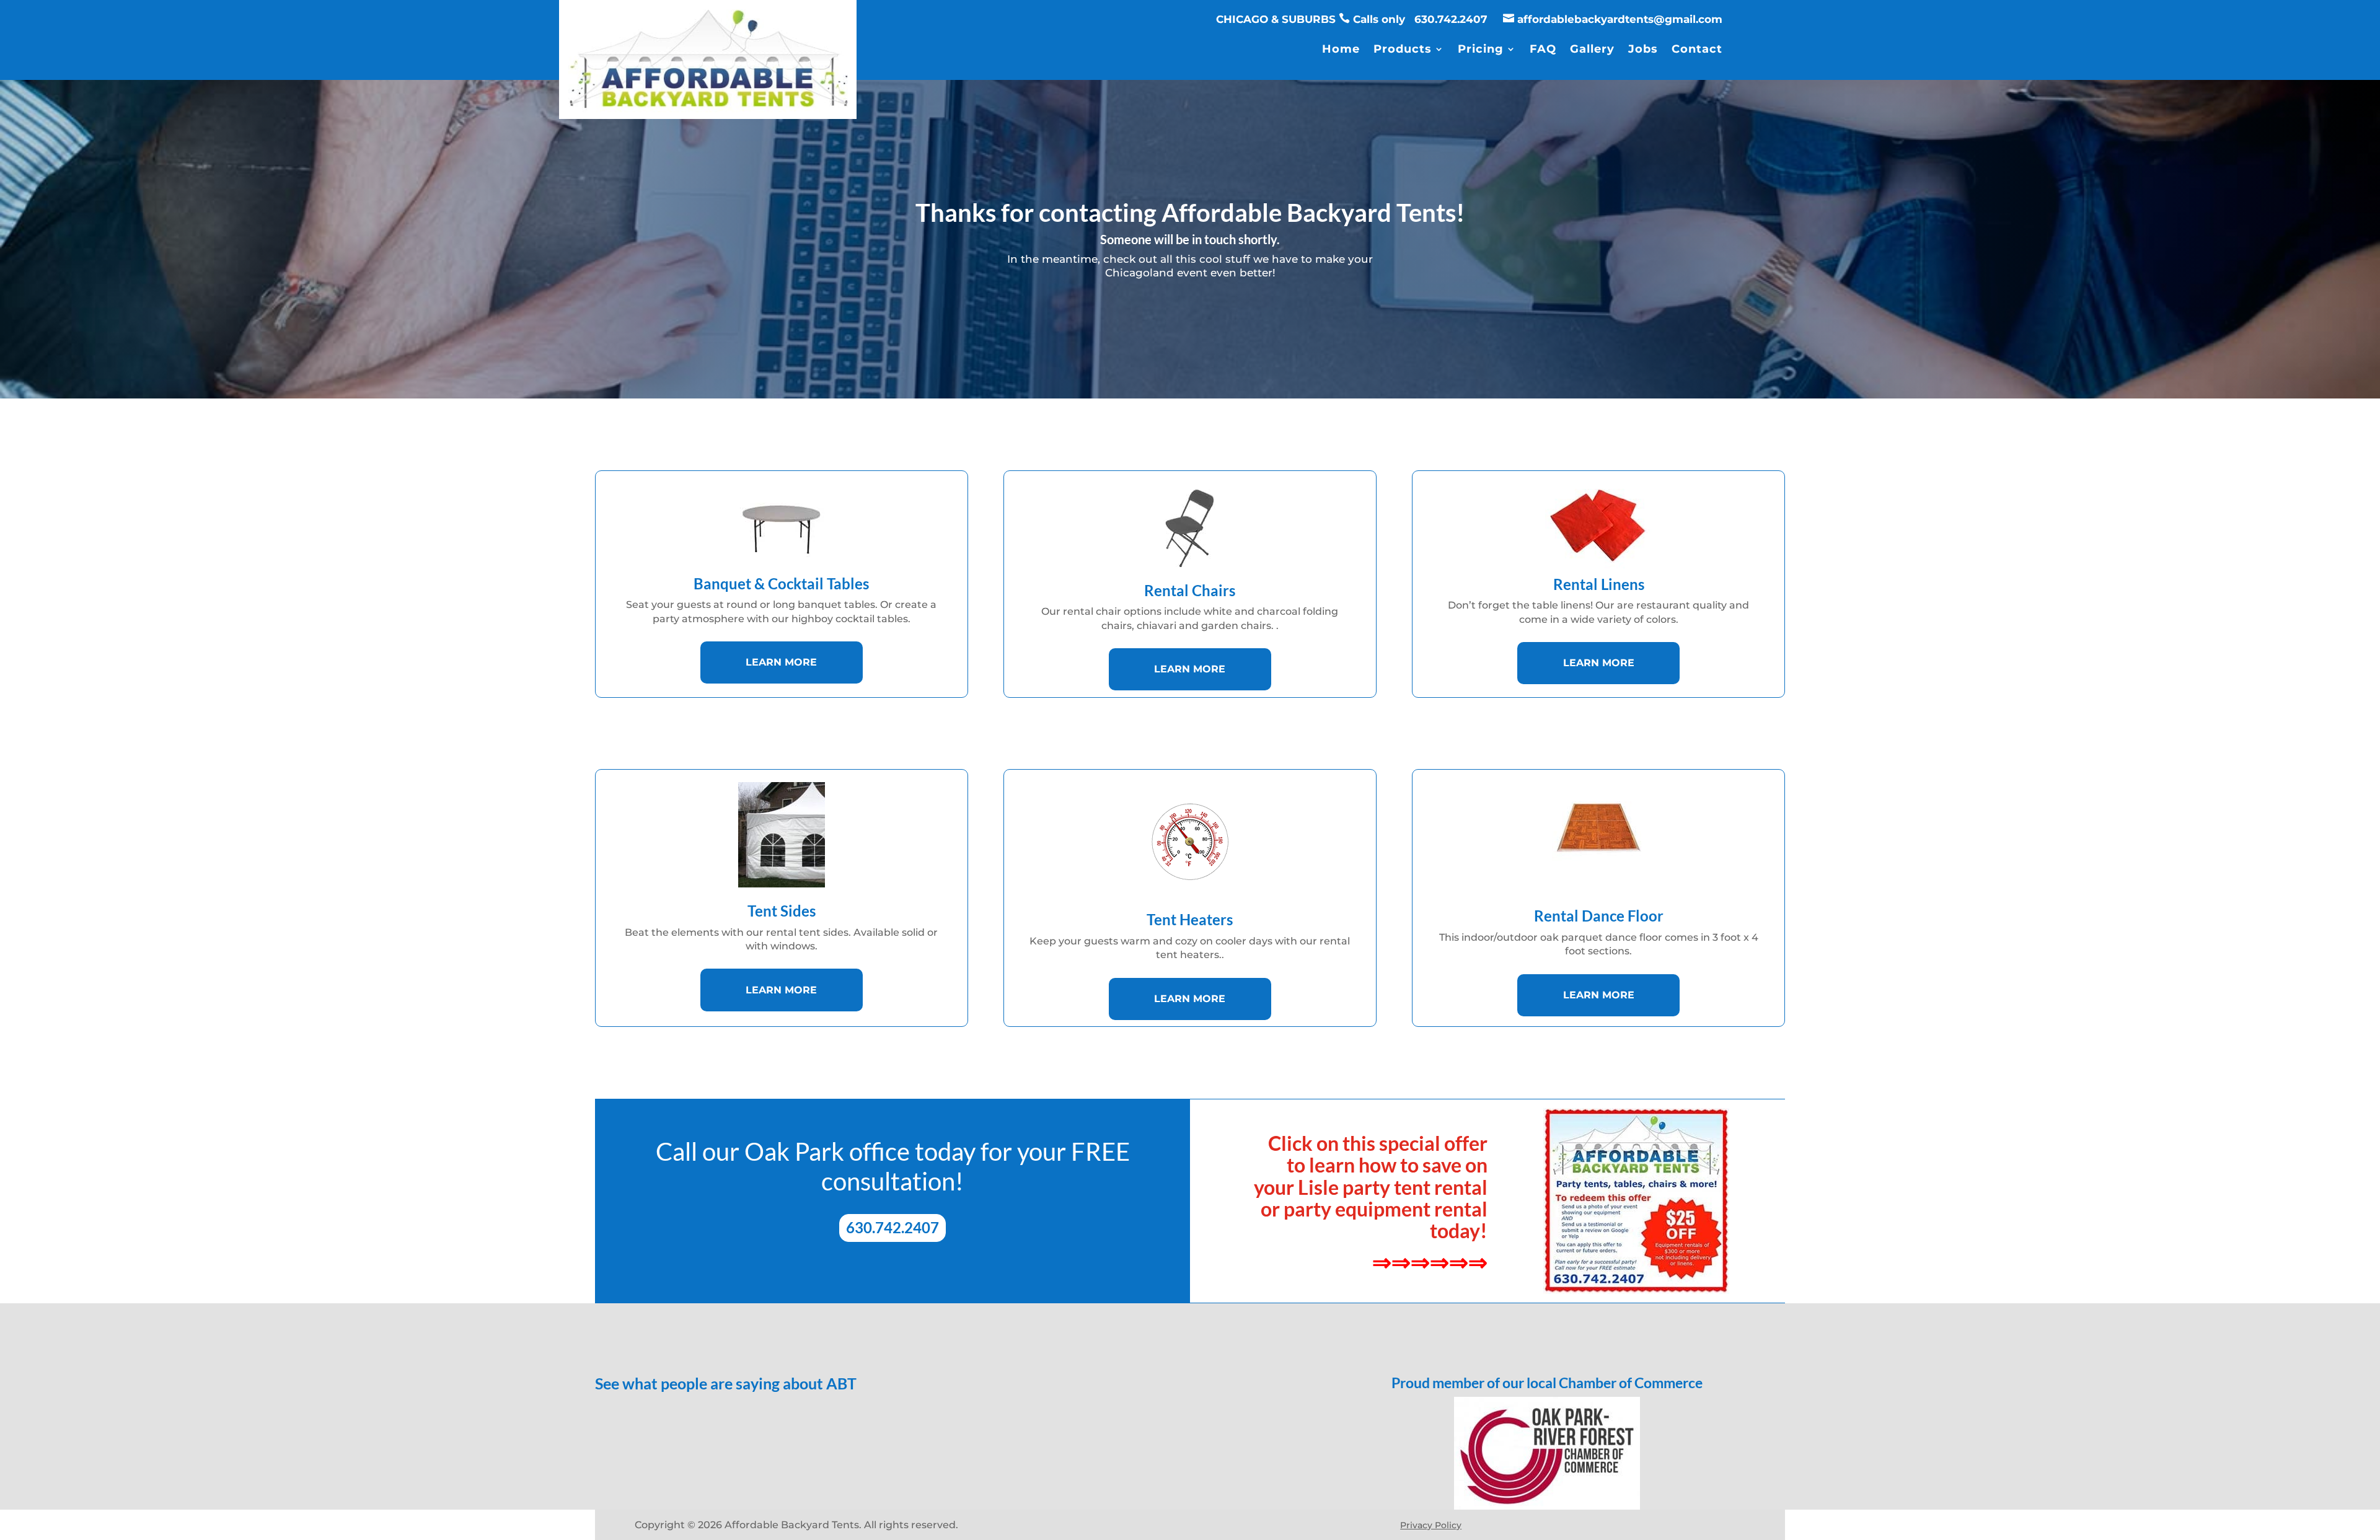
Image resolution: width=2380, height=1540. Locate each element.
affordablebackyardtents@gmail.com (1620, 19)
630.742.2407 (1452, 19)
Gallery (1592, 50)
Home (1341, 50)
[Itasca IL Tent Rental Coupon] (1636, 1201)
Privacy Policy (1431, 1525)
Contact (1697, 50)
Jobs (1643, 50)
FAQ (1543, 50)
